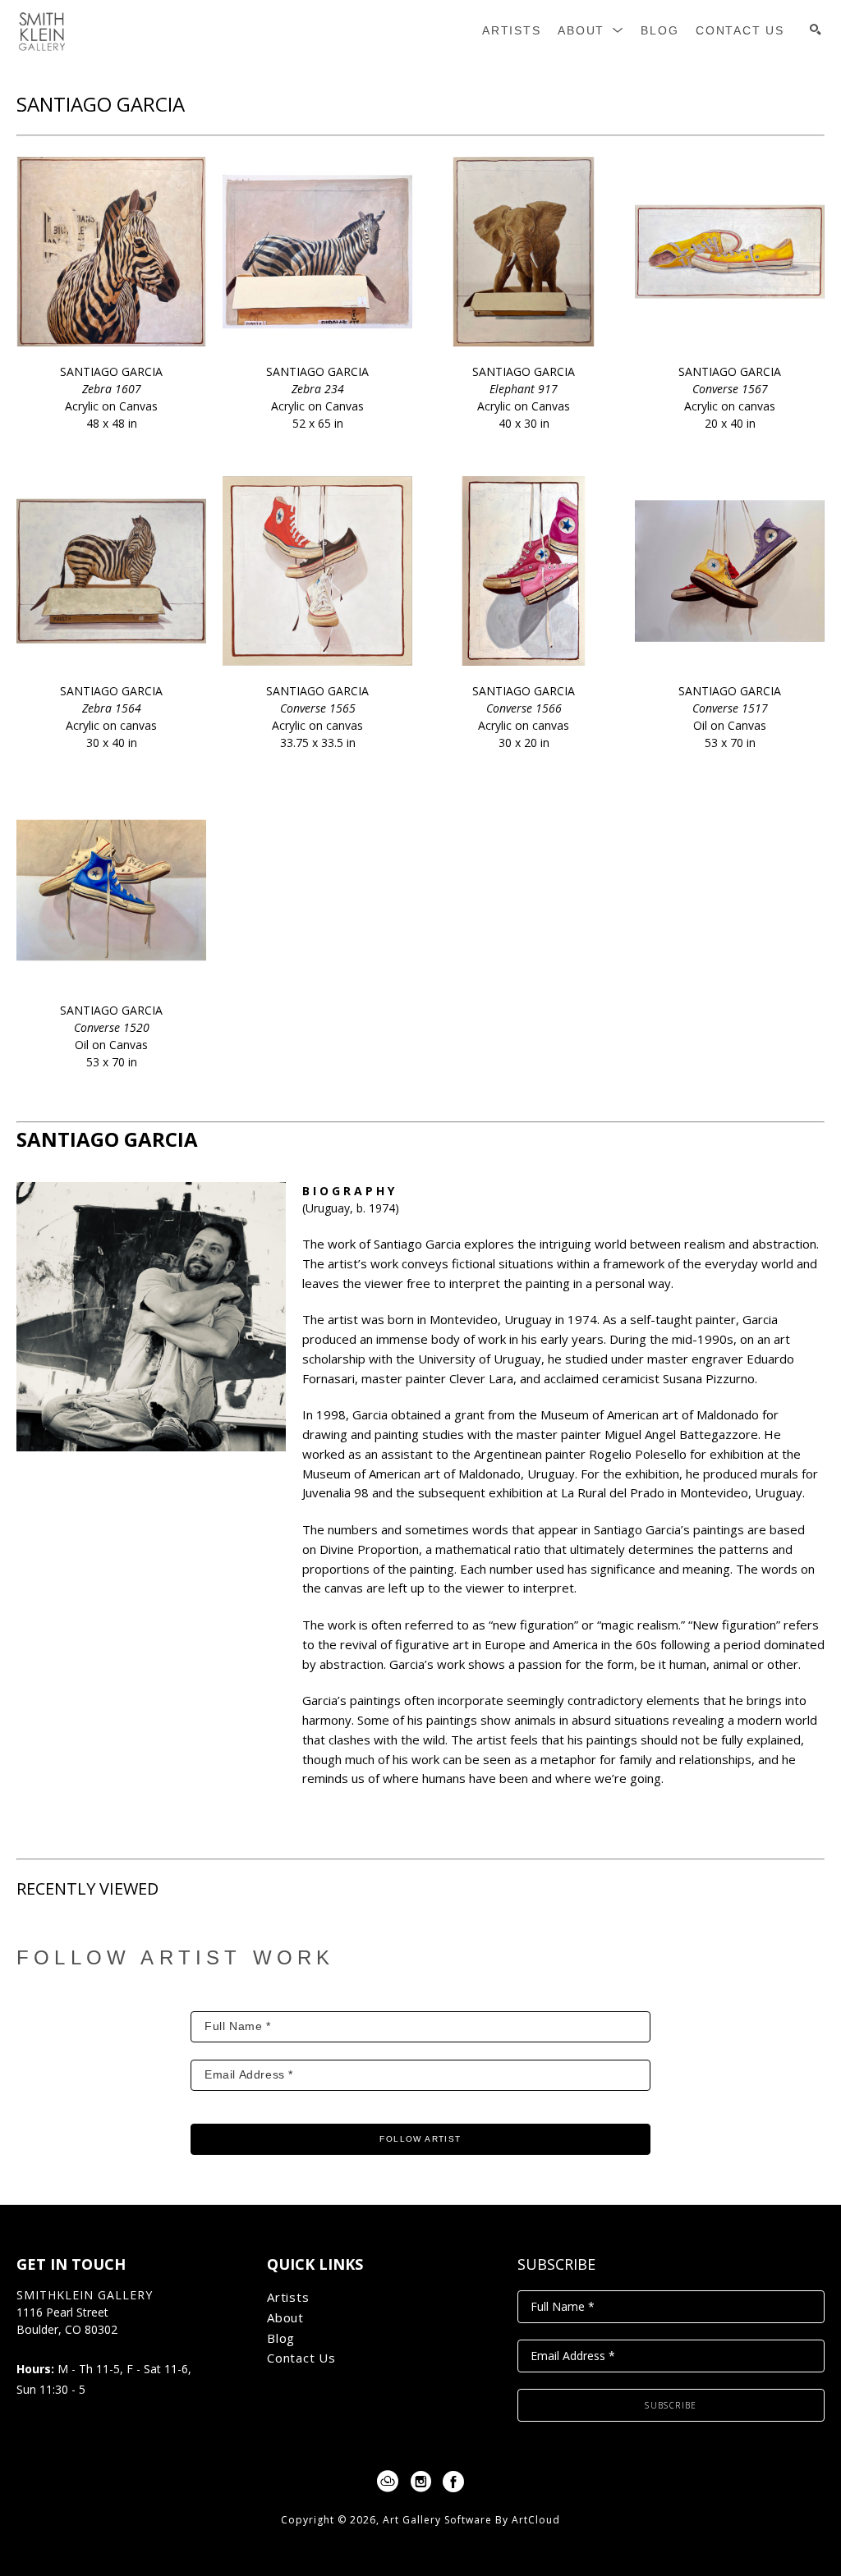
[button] (591, 31)
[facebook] (453, 2482)
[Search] (816, 30)
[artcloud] (388, 2482)
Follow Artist (420, 2139)
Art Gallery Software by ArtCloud (471, 2520)
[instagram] (420, 2482)
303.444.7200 (52, 2347)
